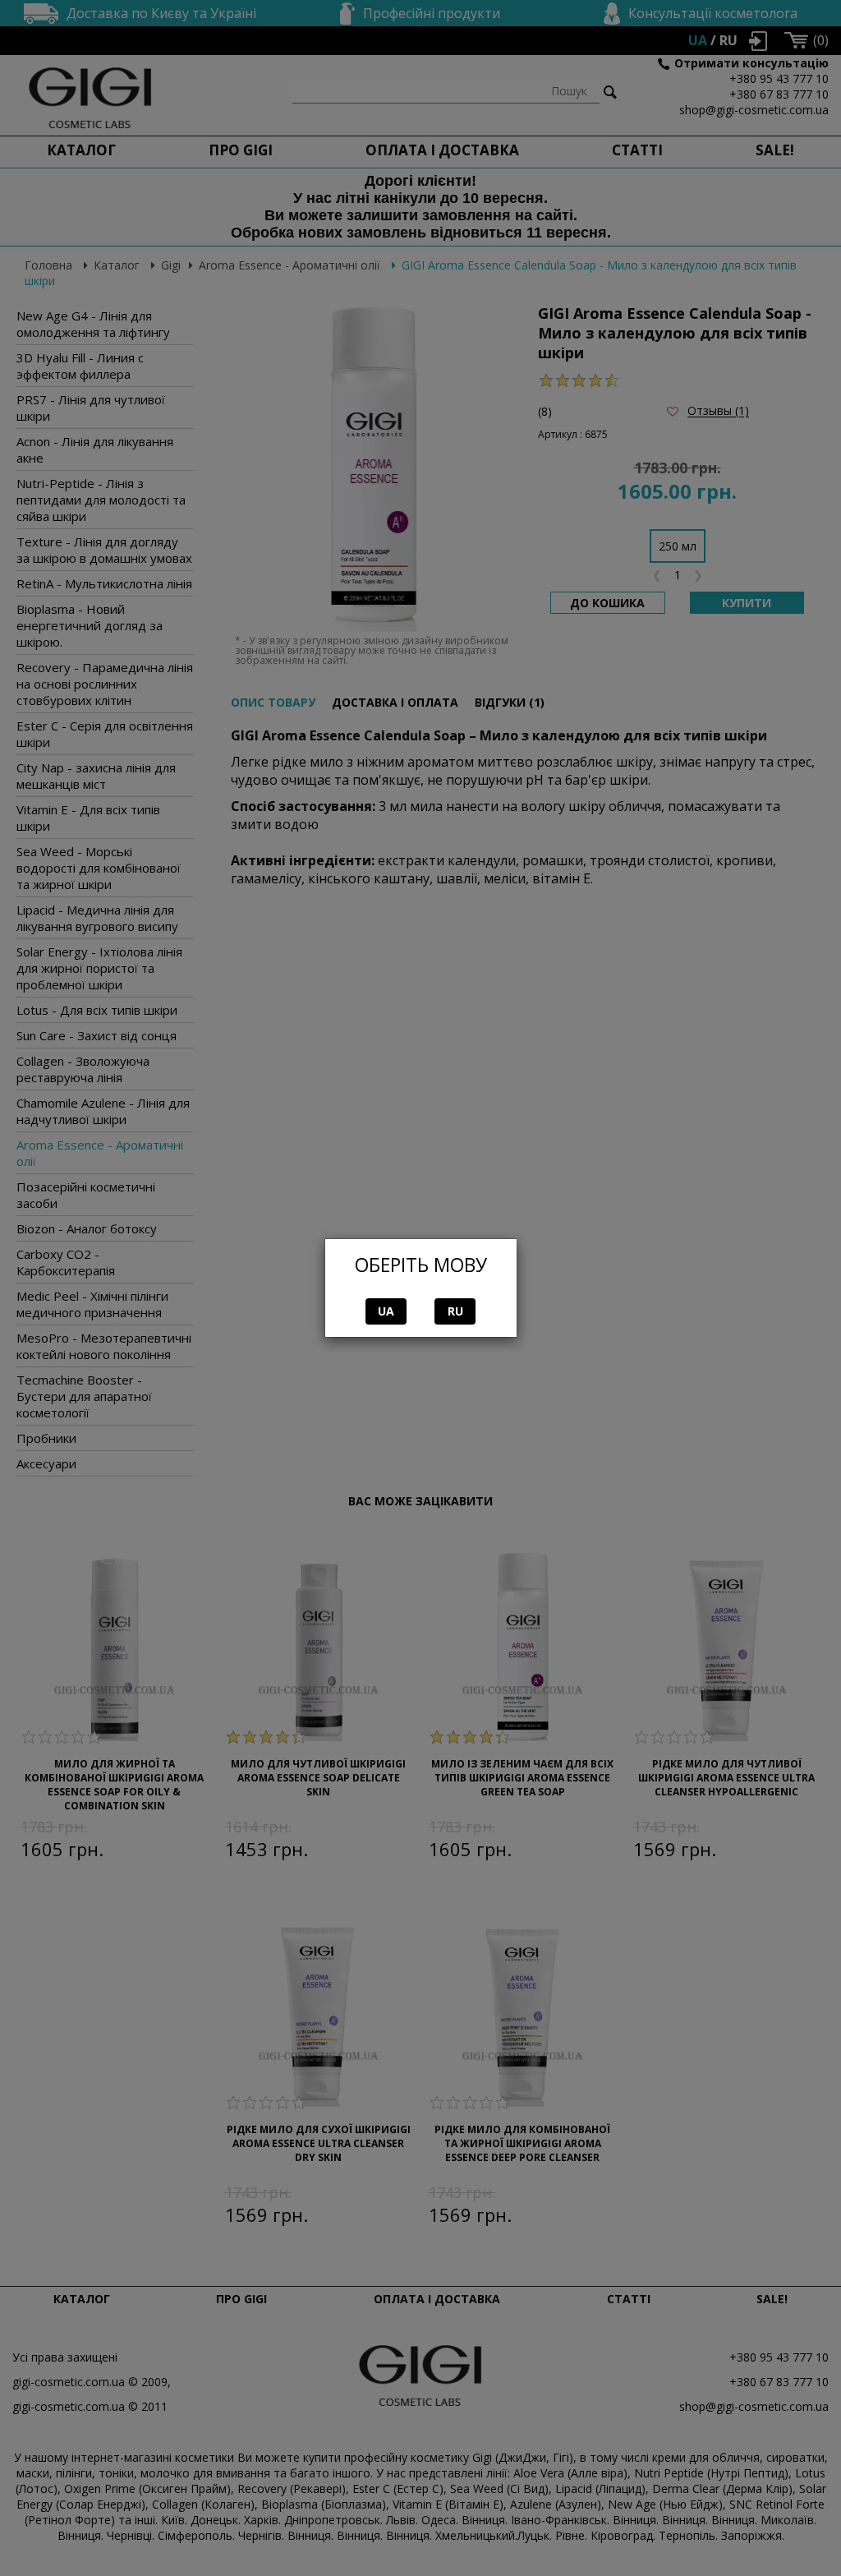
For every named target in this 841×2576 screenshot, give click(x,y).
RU (455, 1311)
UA (386, 1311)
